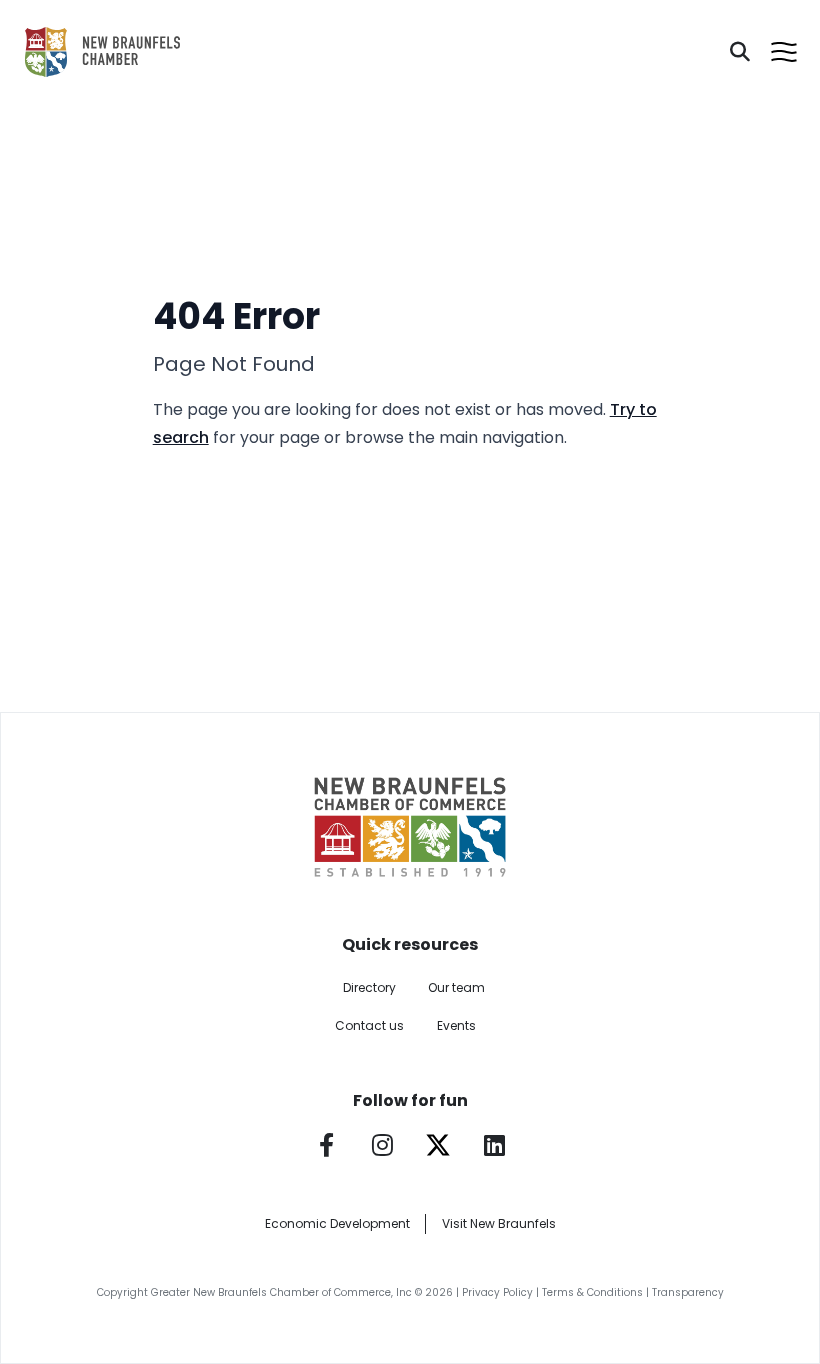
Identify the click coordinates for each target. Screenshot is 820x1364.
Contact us (369, 1025)
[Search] (740, 52)
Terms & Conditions (592, 1292)
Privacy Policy (497, 1292)
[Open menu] (784, 52)
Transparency (688, 1292)
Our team (456, 987)
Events (456, 1025)
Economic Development (337, 1223)
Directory (369, 987)
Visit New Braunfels (499, 1223)
